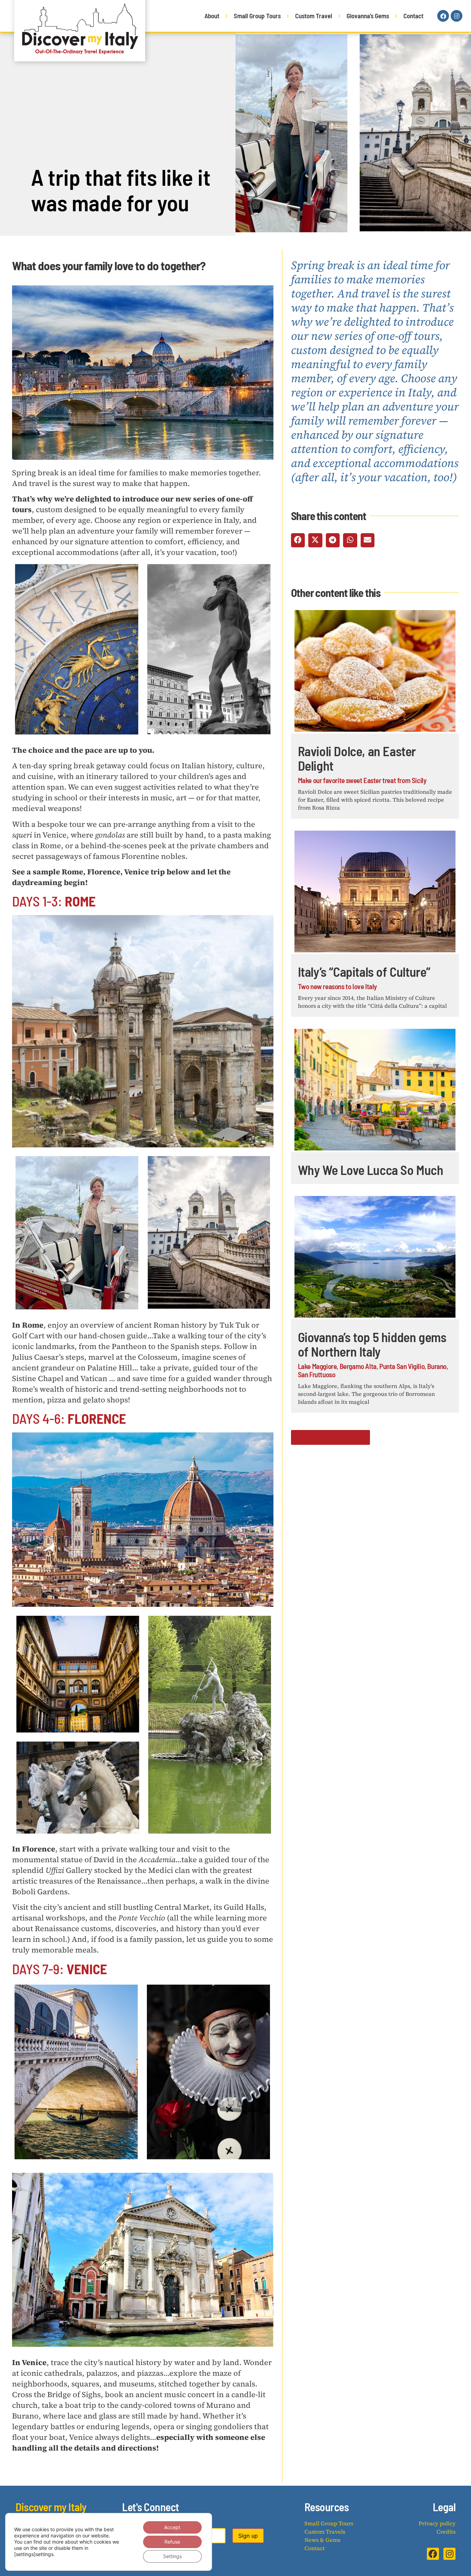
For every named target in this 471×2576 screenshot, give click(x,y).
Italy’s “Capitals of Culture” (364, 972)
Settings (172, 2556)
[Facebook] (443, 16)
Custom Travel (314, 16)
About (212, 16)
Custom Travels (325, 2532)
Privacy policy (437, 2523)
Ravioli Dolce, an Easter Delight (357, 758)
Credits (446, 2532)
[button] (298, 540)
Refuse (172, 2542)
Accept (172, 2527)
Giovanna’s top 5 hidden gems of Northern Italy (372, 1344)
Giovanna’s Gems (368, 16)
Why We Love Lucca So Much (371, 1170)
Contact (413, 16)
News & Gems (322, 2540)
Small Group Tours (257, 16)
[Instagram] (457, 16)
